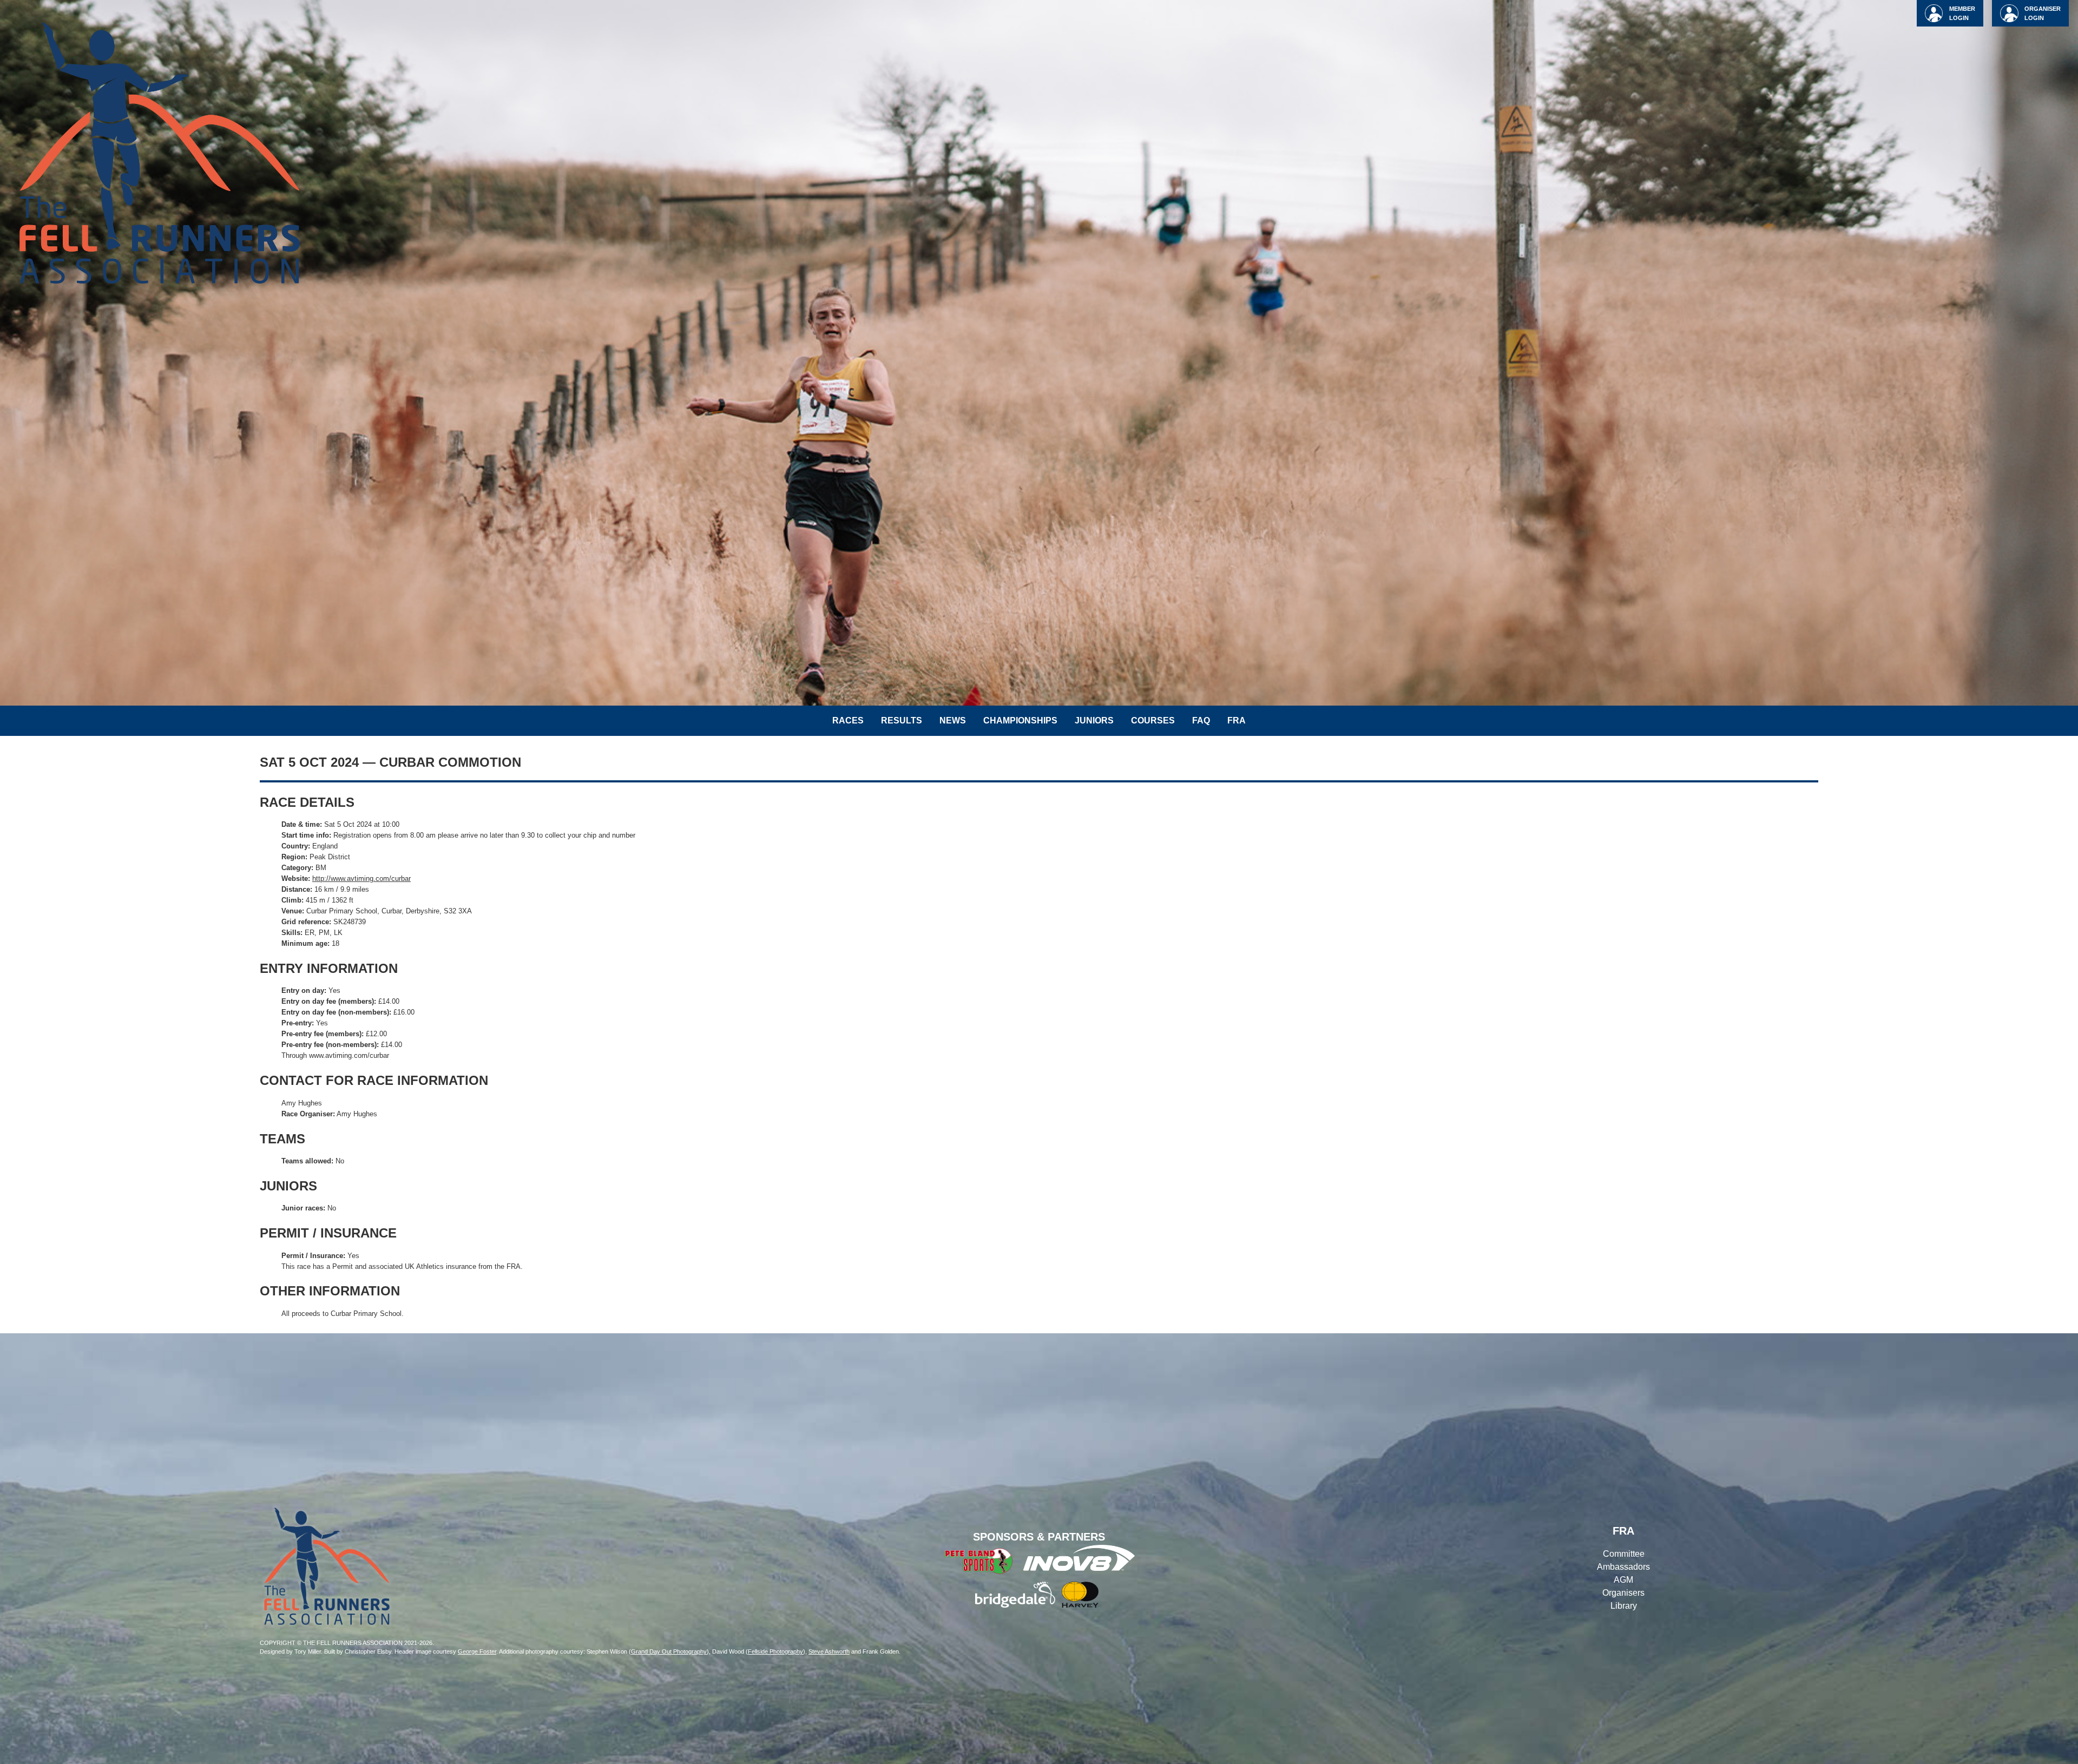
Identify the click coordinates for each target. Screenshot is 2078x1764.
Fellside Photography (775, 1651)
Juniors (1094, 720)
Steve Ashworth (829, 1651)
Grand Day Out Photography (669, 1651)
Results (902, 720)
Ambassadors (1623, 1567)
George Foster (477, 1651)
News (953, 720)
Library (1624, 1606)
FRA (1237, 720)
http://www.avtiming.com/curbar (361, 878)
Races (848, 720)
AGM (1623, 1580)
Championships (1020, 720)
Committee (1624, 1554)
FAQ (1201, 720)
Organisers (1623, 1593)
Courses (1153, 720)
